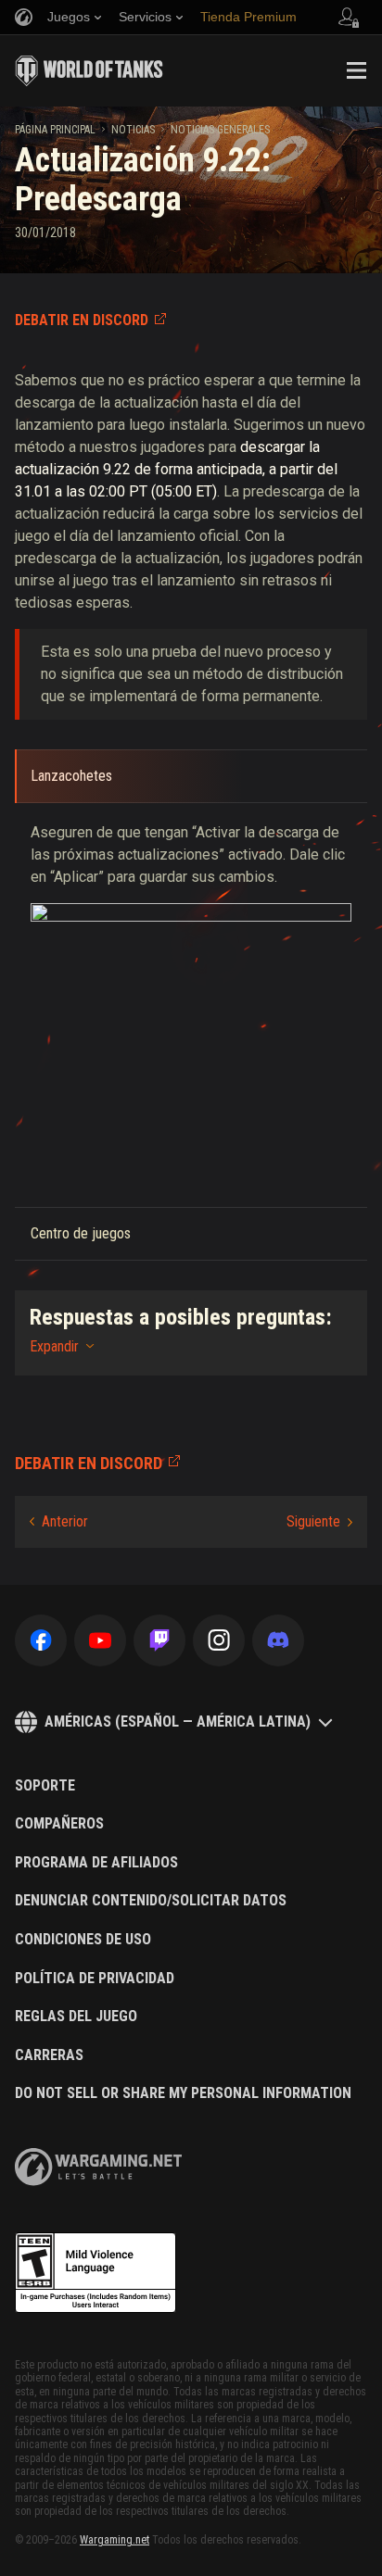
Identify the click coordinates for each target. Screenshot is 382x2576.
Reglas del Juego (76, 2017)
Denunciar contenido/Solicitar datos (151, 1901)
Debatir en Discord (82, 320)
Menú (356, 70)
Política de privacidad (95, 1979)
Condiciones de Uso (83, 1940)
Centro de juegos (81, 1233)
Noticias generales (220, 130)
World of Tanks (89, 70)
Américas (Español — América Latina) (178, 1722)
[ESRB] (95, 2273)
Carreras (49, 2055)
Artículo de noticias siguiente (319, 1522)
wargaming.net (98, 2167)
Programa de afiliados (96, 1863)
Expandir (54, 1346)
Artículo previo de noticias (59, 1522)
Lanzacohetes (71, 776)
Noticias (133, 130)
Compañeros (59, 1824)
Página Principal (55, 130)
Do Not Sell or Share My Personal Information (183, 2093)
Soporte (45, 1786)
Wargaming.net (115, 2540)
